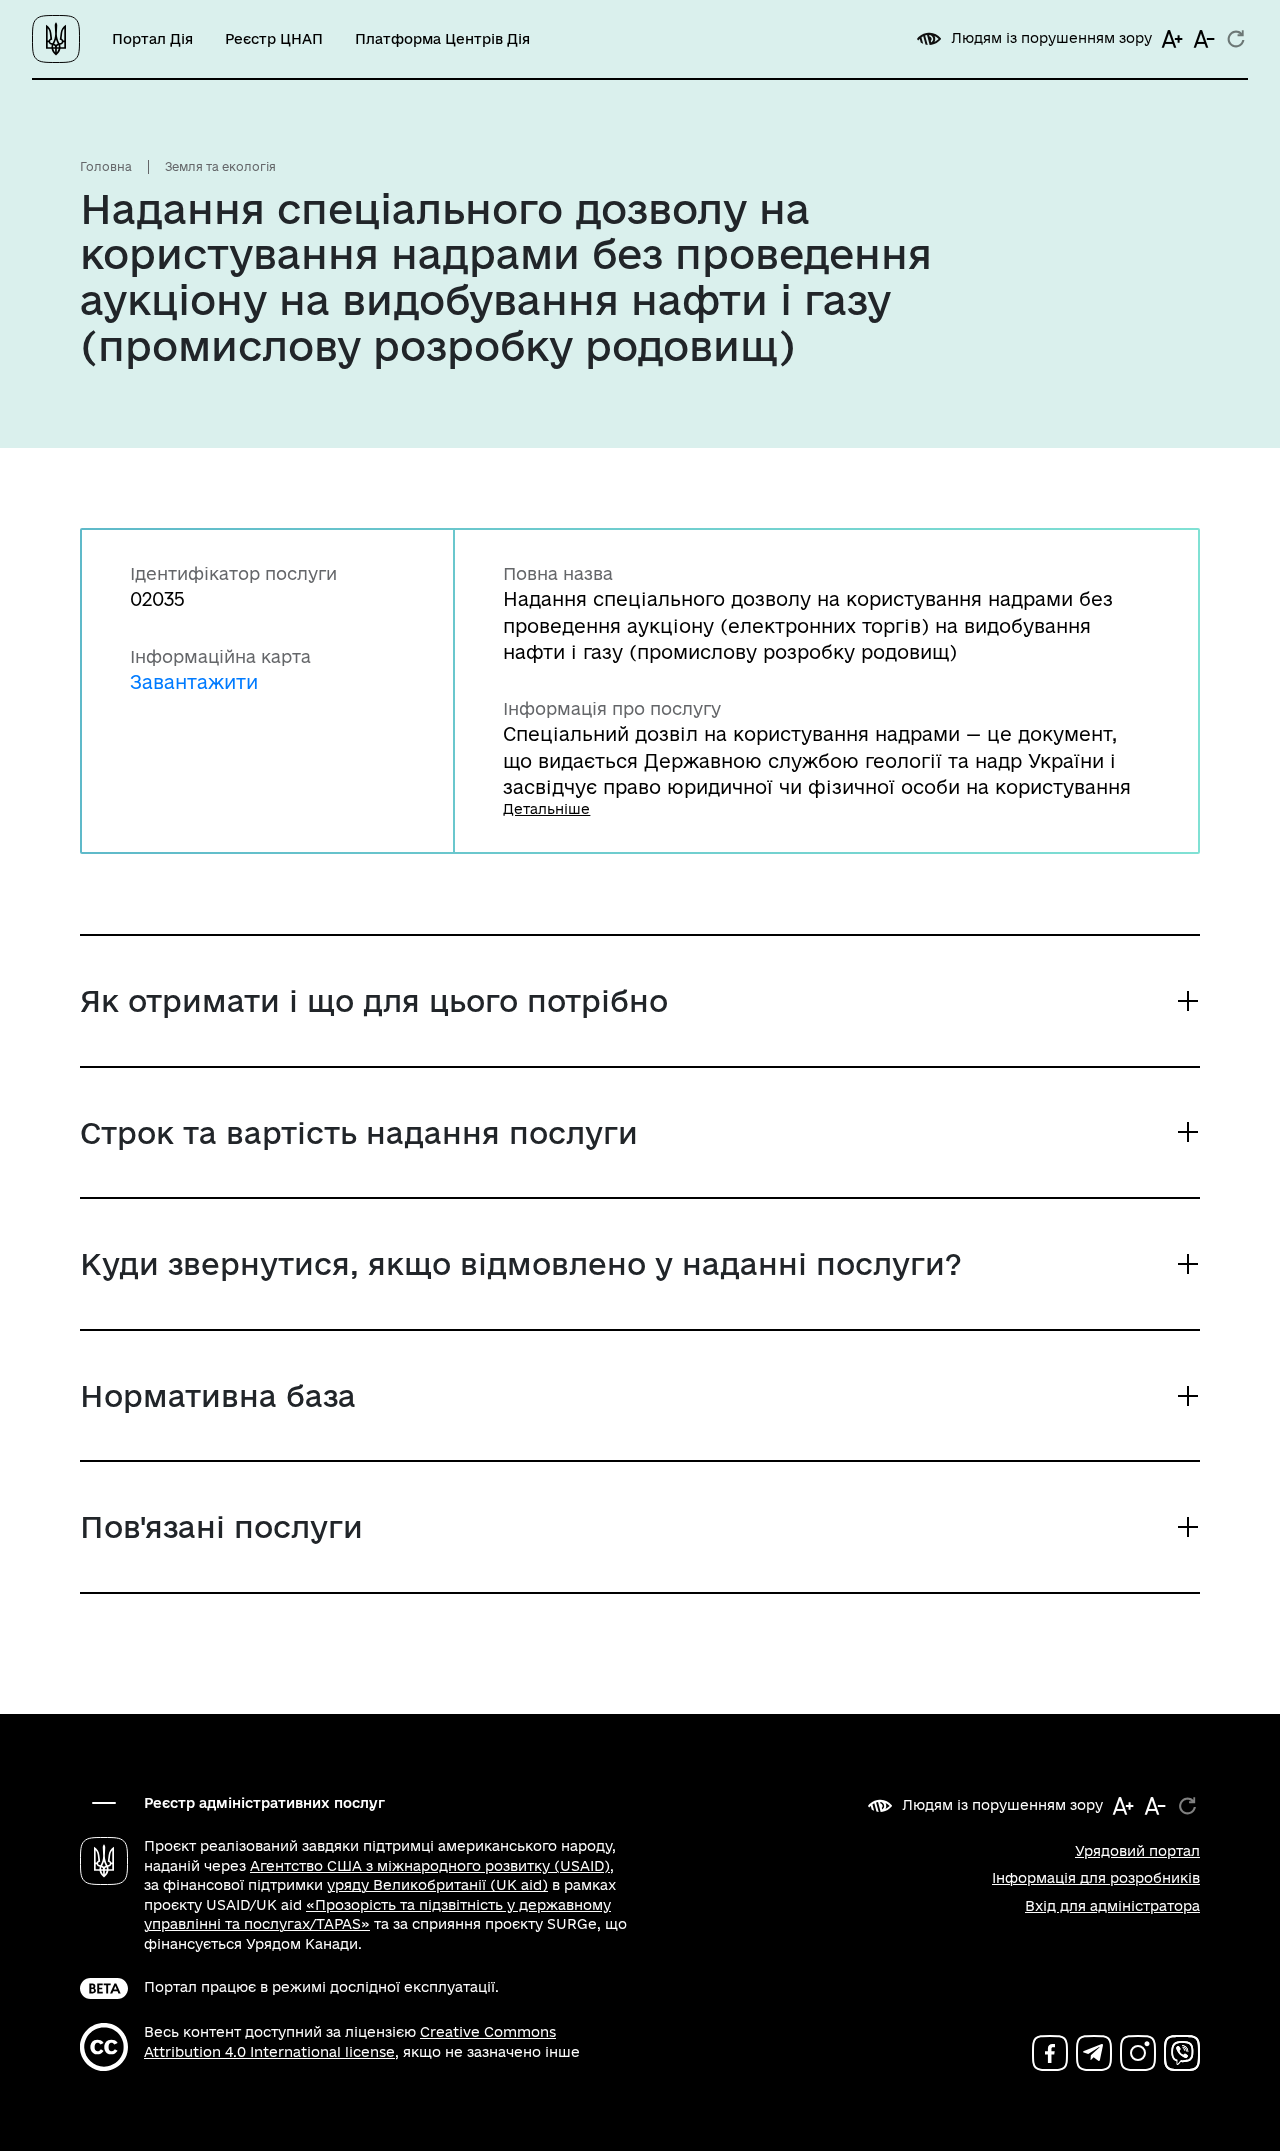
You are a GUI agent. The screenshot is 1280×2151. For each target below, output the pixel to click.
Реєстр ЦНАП (274, 39)
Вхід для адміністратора (1112, 1906)
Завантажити (194, 681)
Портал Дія (152, 39)
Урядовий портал (1137, 1851)
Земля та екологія (220, 166)
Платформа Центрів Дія (442, 39)
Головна (106, 166)
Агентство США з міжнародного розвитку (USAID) (430, 1866)
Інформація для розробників (1096, 1878)
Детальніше (546, 809)
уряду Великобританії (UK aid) (437, 1885)
